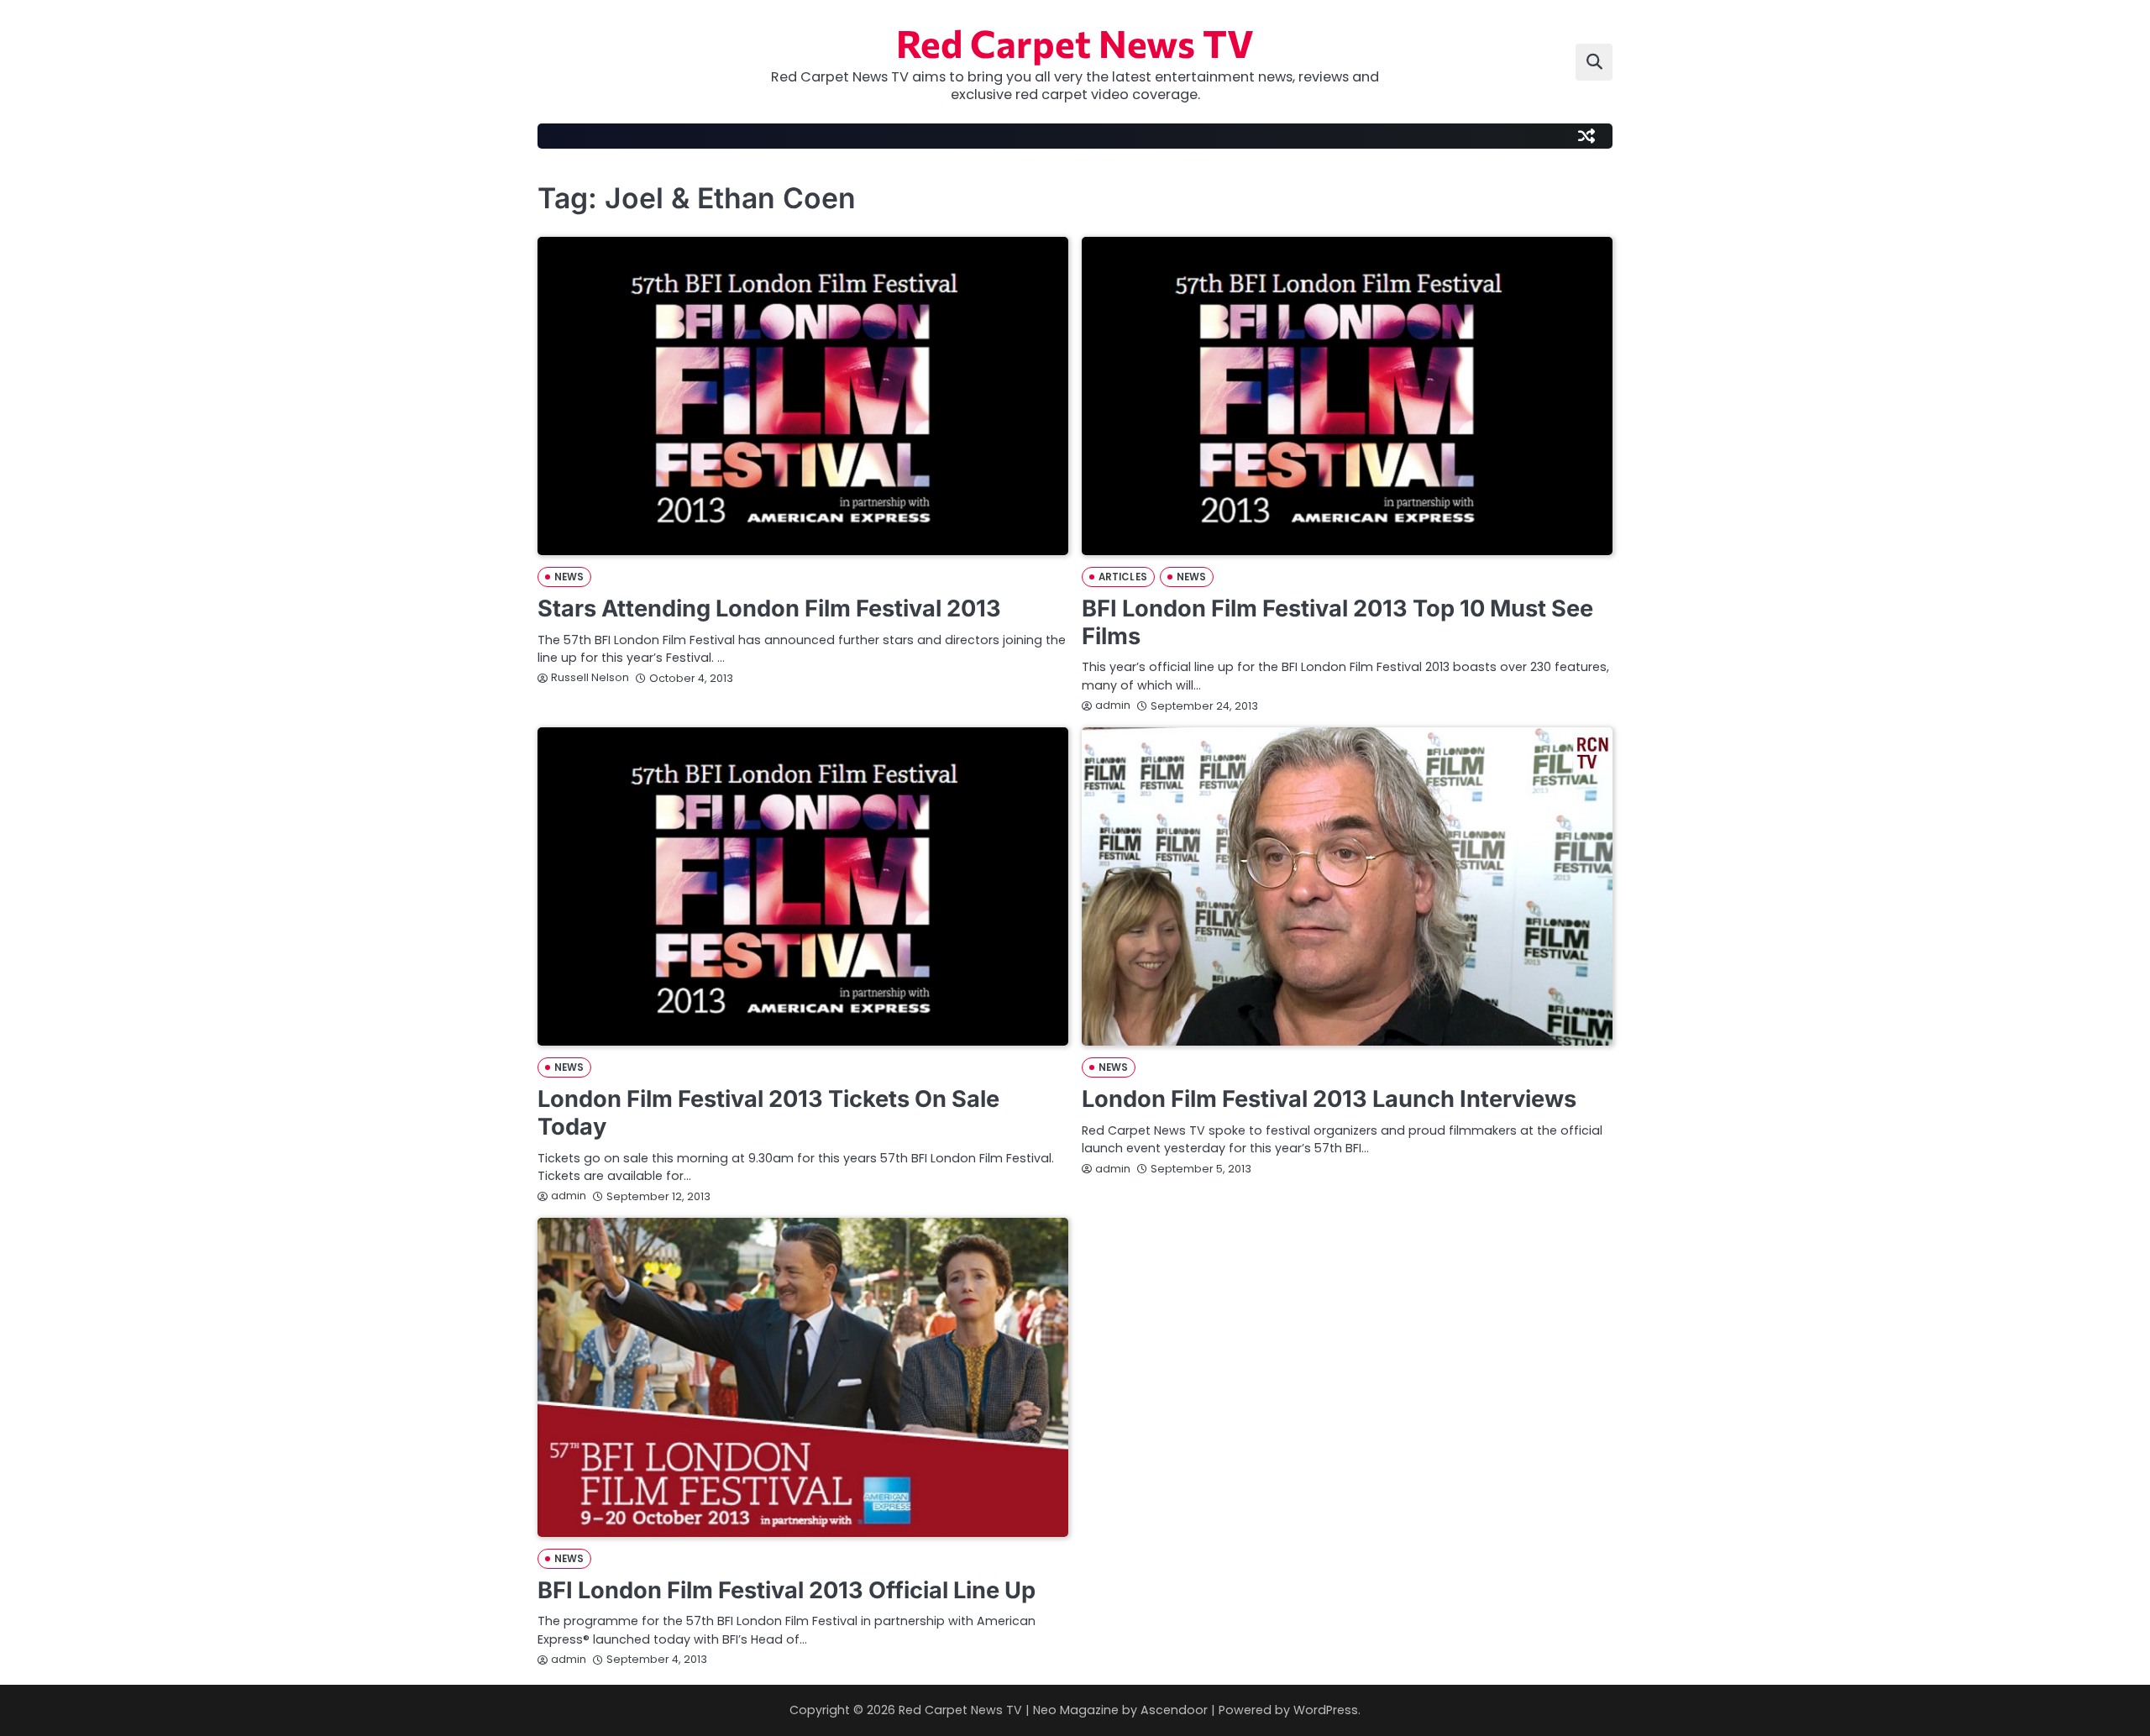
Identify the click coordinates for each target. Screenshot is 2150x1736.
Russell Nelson (590, 677)
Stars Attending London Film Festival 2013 (769, 608)
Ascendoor (1174, 1710)
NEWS (569, 577)
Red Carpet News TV (1075, 42)
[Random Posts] (1586, 136)
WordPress (1326, 1710)
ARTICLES (1123, 577)
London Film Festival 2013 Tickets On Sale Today (768, 1113)
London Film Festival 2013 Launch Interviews (1329, 1099)
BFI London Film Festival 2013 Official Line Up (787, 1590)
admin (1113, 705)
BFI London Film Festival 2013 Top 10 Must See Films (1337, 622)
